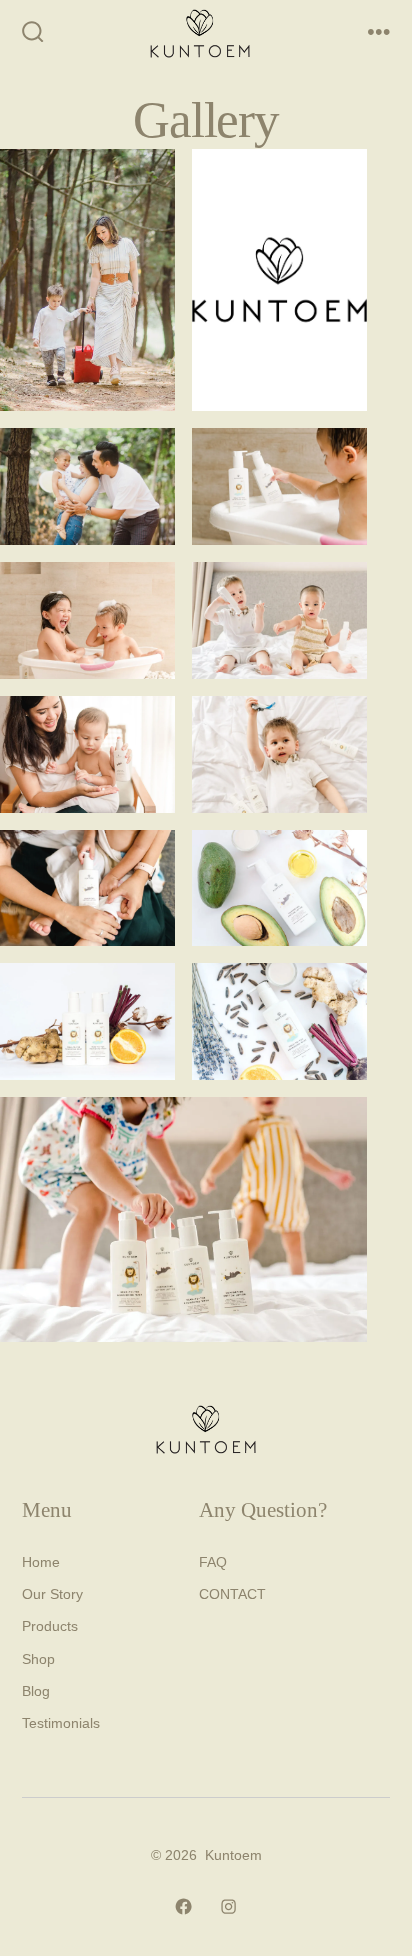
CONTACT (232, 1594)
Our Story (52, 1594)
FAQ (213, 1562)
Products (50, 1626)
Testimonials (61, 1723)
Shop (38, 1659)
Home (41, 1562)
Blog (36, 1691)
